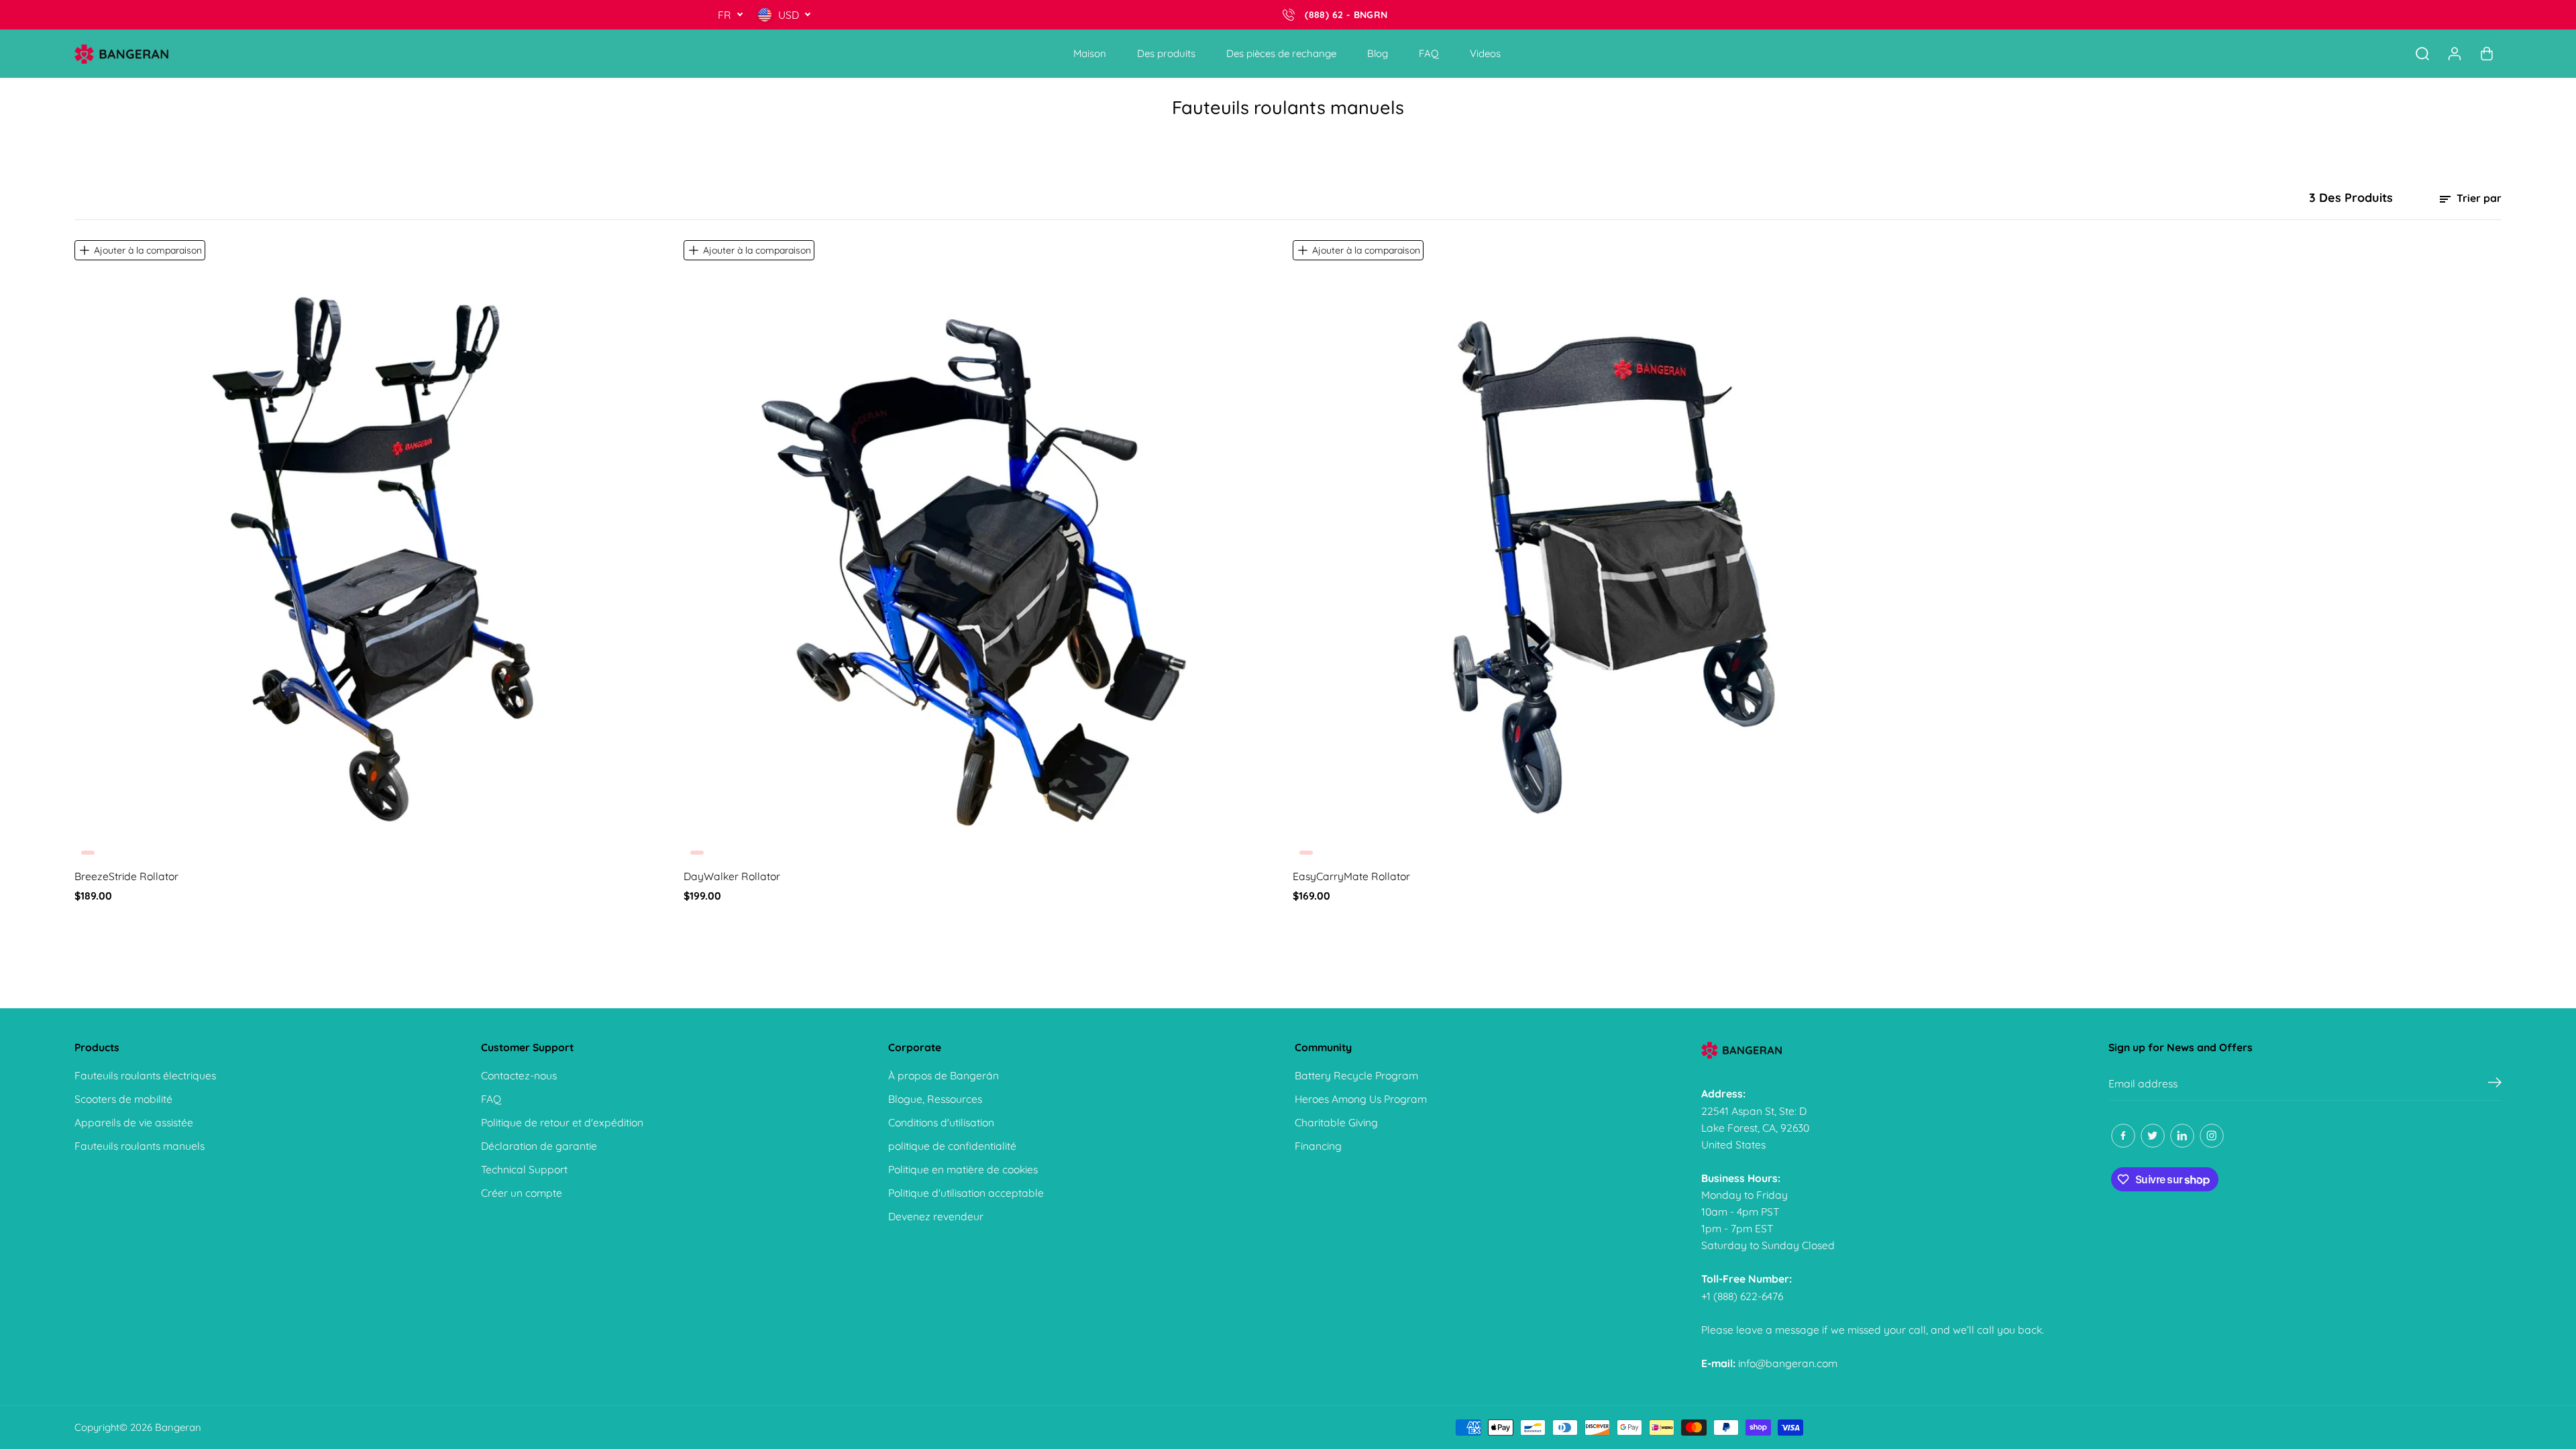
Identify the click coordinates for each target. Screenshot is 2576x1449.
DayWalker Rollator (732, 876)
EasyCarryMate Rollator (1351, 876)
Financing (1318, 1146)
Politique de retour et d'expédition (562, 1122)
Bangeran (178, 1427)
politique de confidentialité (952, 1146)
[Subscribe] (2495, 1084)
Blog (1378, 53)
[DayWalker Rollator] (983, 561)
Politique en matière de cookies (963, 1169)
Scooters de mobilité (123, 1099)
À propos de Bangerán (944, 1075)
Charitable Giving (1336, 1122)
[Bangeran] (121, 54)
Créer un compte (522, 1193)
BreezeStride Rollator (126, 876)
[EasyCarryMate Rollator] (1593, 561)
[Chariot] (2487, 54)
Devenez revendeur (936, 1216)
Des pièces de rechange (1281, 53)
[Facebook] (2123, 1136)
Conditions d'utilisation (941, 1122)
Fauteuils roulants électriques (145, 1075)
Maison (1090, 53)
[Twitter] (2153, 1136)
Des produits (1166, 53)
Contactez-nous (519, 1075)
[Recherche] (2422, 54)
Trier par (2478, 198)
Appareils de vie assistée (134, 1122)
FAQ (1429, 53)
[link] (1898, 1050)
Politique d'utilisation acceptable (966, 1193)
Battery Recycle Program (1356, 1075)
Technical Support (524, 1169)
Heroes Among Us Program (1361, 1099)
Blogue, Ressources (935, 1099)
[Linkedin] (2182, 1136)
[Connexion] (2455, 54)
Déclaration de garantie (539, 1146)
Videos (1485, 53)
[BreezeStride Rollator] (374, 561)
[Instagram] (2212, 1136)
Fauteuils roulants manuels (140, 1146)
